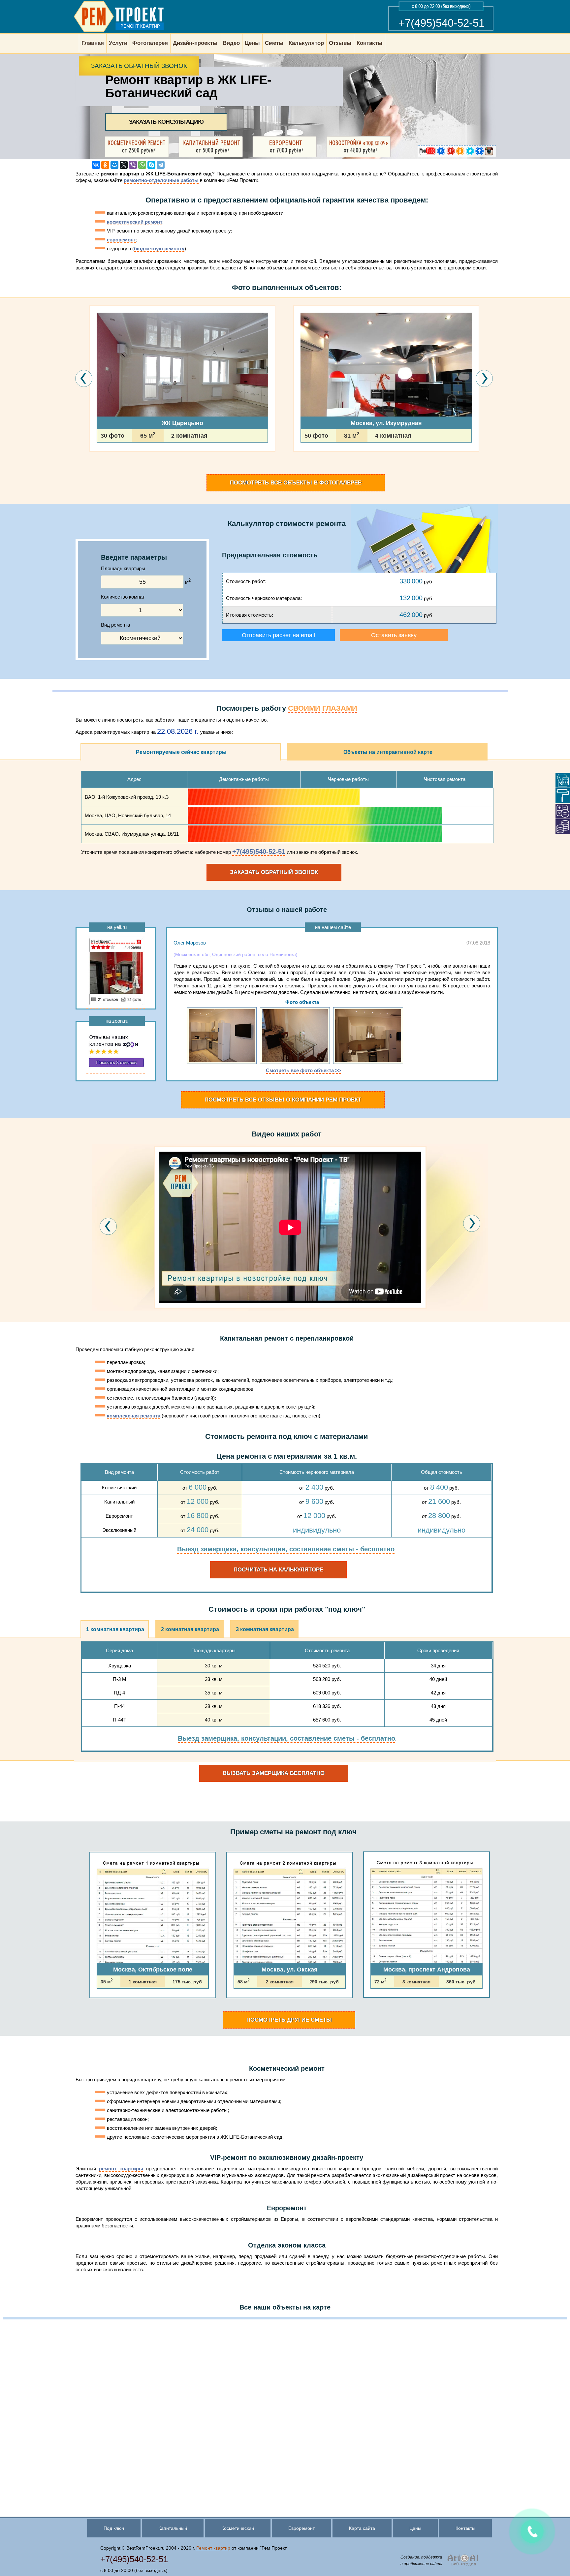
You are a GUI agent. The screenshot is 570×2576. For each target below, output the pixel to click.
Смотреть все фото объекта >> (303, 1070)
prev (108, 1226)
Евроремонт (301, 2528)
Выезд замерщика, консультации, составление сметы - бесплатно (286, 1549)
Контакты (465, 2528)
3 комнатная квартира (265, 1629)
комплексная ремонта (134, 1416)
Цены (415, 2528)
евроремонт (121, 240)
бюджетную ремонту (159, 248)
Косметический (238, 2528)
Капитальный (173, 2528)
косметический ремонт (135, 222)
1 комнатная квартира (115, 1629)
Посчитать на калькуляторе (278, 1570)
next (472, 1224)
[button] (91, 471)
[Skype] (151, 165)
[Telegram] (161, 165)
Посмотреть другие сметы (289, 2020)
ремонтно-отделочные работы (161, 180)
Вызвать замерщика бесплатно (274, 1773)
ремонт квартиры (121, 2169)
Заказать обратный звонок (139, 66)
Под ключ (114, 2528)
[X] (124, 165)
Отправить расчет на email (278, 635)
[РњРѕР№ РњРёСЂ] (114, 165)
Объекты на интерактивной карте (388, 752)
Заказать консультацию (166, 122)
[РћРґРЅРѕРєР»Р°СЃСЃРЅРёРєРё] (105, 165)
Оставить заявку (394, 635)
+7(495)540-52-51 (442, 23)
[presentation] (84, 379)
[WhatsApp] (142, 165)
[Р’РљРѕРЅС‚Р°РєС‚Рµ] (96, 165)
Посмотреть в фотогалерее (296, 483)
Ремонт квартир (213, 2548)
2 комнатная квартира (190, 1629)
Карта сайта (362, 2528)
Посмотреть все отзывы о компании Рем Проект (283, 1100)
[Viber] (133, 165)
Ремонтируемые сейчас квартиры (181, 752)
